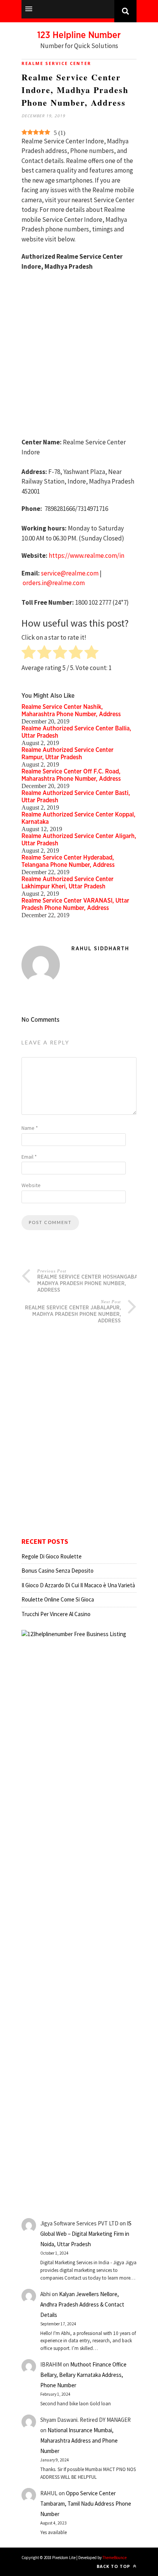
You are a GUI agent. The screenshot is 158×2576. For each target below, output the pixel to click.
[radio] (29, 653)
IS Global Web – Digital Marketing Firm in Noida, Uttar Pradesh (86, 2234)
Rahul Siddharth (100, 949)
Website (31, 1185)
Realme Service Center (56, 63)
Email (29, 1157)
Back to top (114, 2566)
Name (30, 1128)
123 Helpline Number (79, 35)
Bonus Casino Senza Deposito (58, 1571)
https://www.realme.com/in (86, 555)
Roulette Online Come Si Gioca (58, 1599)
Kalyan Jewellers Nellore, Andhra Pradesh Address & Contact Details (82, 2304)
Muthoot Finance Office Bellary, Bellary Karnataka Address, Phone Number (83, 2375)
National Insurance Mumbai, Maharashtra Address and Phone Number (79, 2440)
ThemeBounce (114, 2558)
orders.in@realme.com (54, 583)
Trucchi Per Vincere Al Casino (56, 1614)
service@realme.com (70, 573)
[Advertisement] (79, 358)
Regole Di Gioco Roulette (52, 1556)
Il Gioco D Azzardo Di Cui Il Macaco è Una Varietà (78, 1585)
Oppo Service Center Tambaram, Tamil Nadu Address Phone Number (86, 2504)
